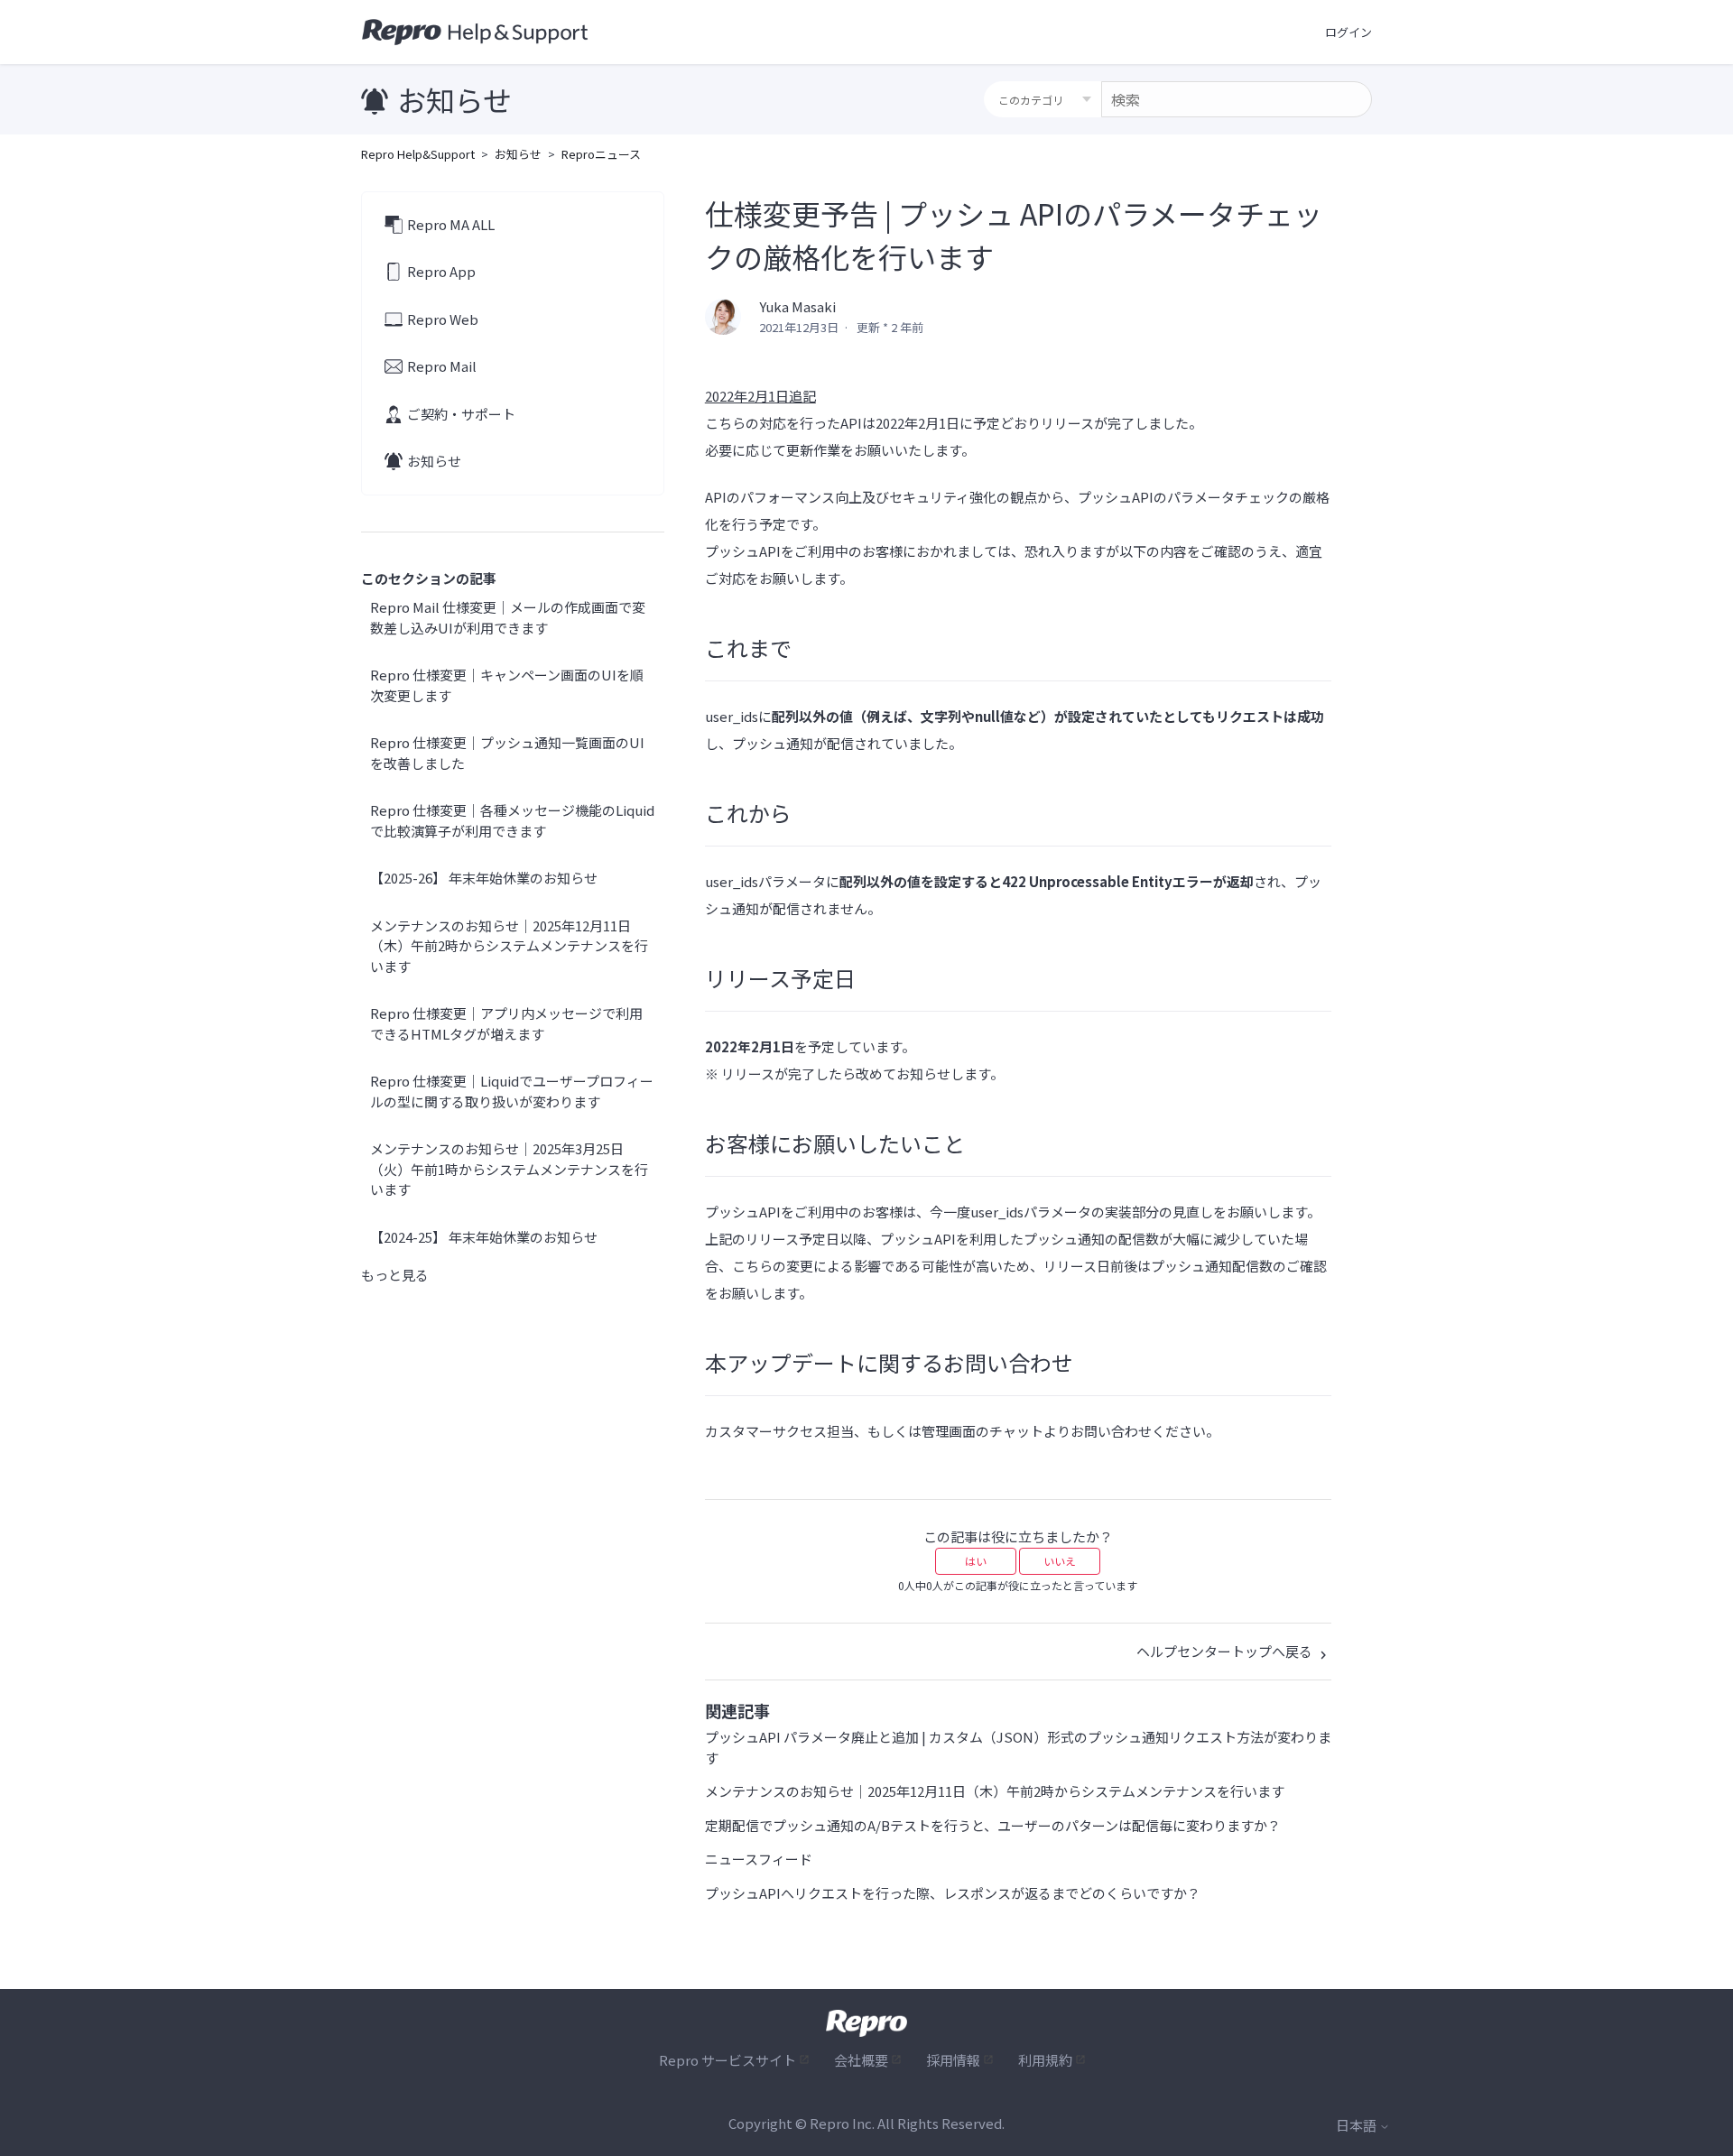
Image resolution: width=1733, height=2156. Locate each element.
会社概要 (861, 2060)
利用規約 (1045, 2060)
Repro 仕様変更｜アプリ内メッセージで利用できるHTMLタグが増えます (506, 1023)
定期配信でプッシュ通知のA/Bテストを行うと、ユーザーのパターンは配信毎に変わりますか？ (993, 1825)
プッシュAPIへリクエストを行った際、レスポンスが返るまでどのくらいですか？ (953, 1893)
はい (976, 1561)
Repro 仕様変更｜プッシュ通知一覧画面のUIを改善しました (507, 753)
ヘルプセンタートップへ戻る (1226, 1651)
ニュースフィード (759, 1859)
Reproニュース (601, 154)
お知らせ (518, 154)
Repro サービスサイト (727, 2060)
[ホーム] (475, 32)
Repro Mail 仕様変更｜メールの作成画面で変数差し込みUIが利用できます (508, 617)
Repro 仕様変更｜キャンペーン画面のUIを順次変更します (507, 685)
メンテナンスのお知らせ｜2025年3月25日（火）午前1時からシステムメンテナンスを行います (509, 1169)
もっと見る (395, 1275)
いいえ (1060, 1561)
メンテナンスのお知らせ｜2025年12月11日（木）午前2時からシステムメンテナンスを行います (509, 946)
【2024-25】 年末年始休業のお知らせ (484, 1237)
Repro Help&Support (418, 154)
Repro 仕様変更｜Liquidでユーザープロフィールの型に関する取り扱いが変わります (512, 1091)
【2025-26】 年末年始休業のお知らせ (484, 878)
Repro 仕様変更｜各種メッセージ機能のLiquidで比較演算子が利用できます (512, 820)
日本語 (1358, 2125)
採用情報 (953, 2060)
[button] (1348, 32)
